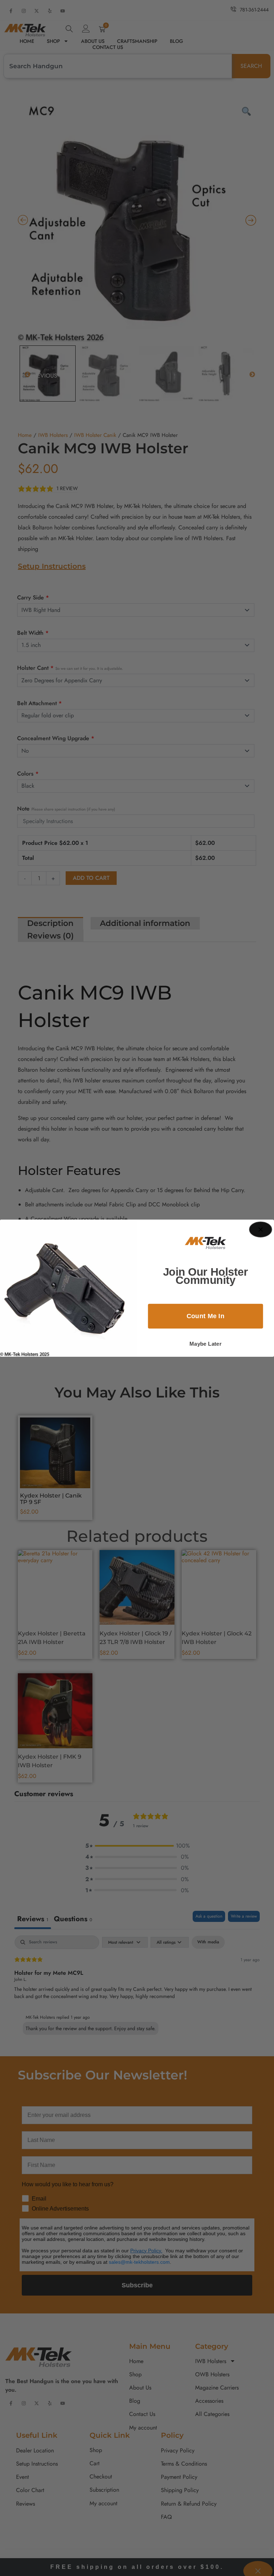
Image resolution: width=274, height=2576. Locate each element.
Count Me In (206, 1316)
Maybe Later (205, 1344)
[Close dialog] (261, 1229)
